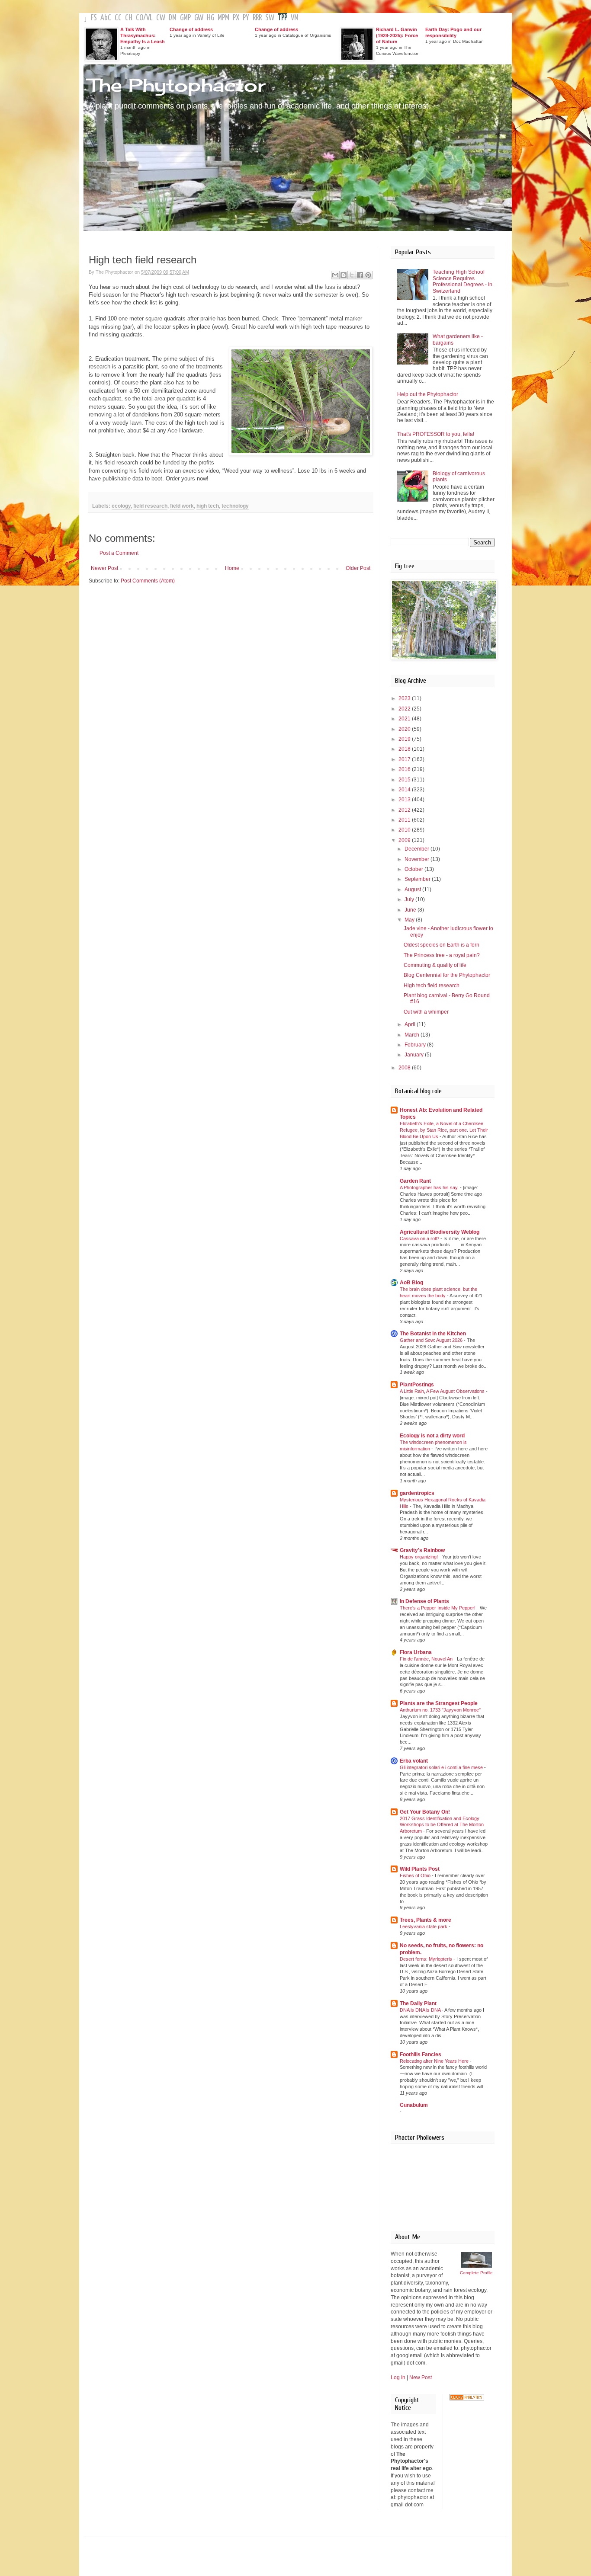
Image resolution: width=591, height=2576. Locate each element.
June (411, 910)
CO (140, 18)
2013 (405, 800)
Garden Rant (415, 1181)
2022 (405, 709)
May (410, 920)
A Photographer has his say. (430, 1187)
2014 (405, 790)
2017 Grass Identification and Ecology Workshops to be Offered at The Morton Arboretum (442, 1825)
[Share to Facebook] (360, 275)
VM (295, 18)
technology (235, 506)
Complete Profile (476, 2273)
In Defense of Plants (424, 1601)
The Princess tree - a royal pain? (442, 955)
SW (270, 18)
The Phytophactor (177, 85)
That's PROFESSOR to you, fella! (436, 434)
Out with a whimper (426, 1012)
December (418, 849)
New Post (421, 2378)
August (413, 890)
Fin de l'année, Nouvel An (427, 1659)
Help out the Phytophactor (428, 394)
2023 (405, 698)
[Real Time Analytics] (467, 2399)
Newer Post (104, 568)
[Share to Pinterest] (368, 275)
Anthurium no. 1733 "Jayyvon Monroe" (441, 1710)
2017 (405, 759)
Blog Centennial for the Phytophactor (447, 975)
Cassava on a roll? (420, 1238)
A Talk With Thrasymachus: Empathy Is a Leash (143, 35)
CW (161, 18)
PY (246, 18)
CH (129, 18)
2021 (405, 719)
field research (150, 506)
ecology (121, 506)
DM (173, 18)
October (414, 869)
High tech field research (432, 986)
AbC (106, 18)
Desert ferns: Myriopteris (427, 1959)
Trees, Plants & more (426, 1920)
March (413, 1035)
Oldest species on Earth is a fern (442, 945)
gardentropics (417, 1493)
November (418, 859)
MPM (223, 18)
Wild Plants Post (420, 1869)
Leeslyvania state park (424, 1926)
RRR (257, 18)
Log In (398, 2378)
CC (118, 18)
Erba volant (414, 1761)
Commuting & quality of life (435, 965)
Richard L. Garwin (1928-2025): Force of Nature (397, 35)
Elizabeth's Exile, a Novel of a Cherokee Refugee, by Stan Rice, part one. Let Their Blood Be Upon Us (444, 1130)
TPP (283, 18)
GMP (185, 18)
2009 (405, 840)
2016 (405, 769)
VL (149, 18)
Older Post (358, 568)
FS (94, 18)
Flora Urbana (416, 1652)
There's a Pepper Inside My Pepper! (438, 1608)
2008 (405, 1068)
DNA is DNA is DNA (421, 2010)
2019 (405, 739)
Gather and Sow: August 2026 (432, 1340)
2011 (405, 820)
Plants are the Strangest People (439, 1703)
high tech (208, 506)
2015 (405, 780)
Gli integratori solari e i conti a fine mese (442, 1767)
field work (182, 506)
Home (232, 568)
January (415, 1055)
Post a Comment (119, 553)
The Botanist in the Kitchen (433, 1334)
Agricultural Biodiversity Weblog (440, 1232)
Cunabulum (414, 2105)
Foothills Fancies (421, 2054)
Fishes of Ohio (416, 1875)
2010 (405, 830)
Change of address (191, 29)
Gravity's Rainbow (422, 1550)
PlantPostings (417, 1385)
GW (199, 18)
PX (236, 18)
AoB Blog (411, 1283)
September (418, 879)
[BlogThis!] (344, 275)
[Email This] (335, 275)
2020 (405, 729)
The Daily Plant (418, 2003)
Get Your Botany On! (425, 1812)
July (410, 899)
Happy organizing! (419, 1557)
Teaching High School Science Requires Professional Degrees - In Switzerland (463, 281)
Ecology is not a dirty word (432, 1436)
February (416, 1045)
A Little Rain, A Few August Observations (443, 1391)
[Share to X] (352, 275)
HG (210, 18)
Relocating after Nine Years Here (435, 2061)
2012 (405, 810)
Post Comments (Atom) (148, 581)
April (411, 1024)
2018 (405, 749)
